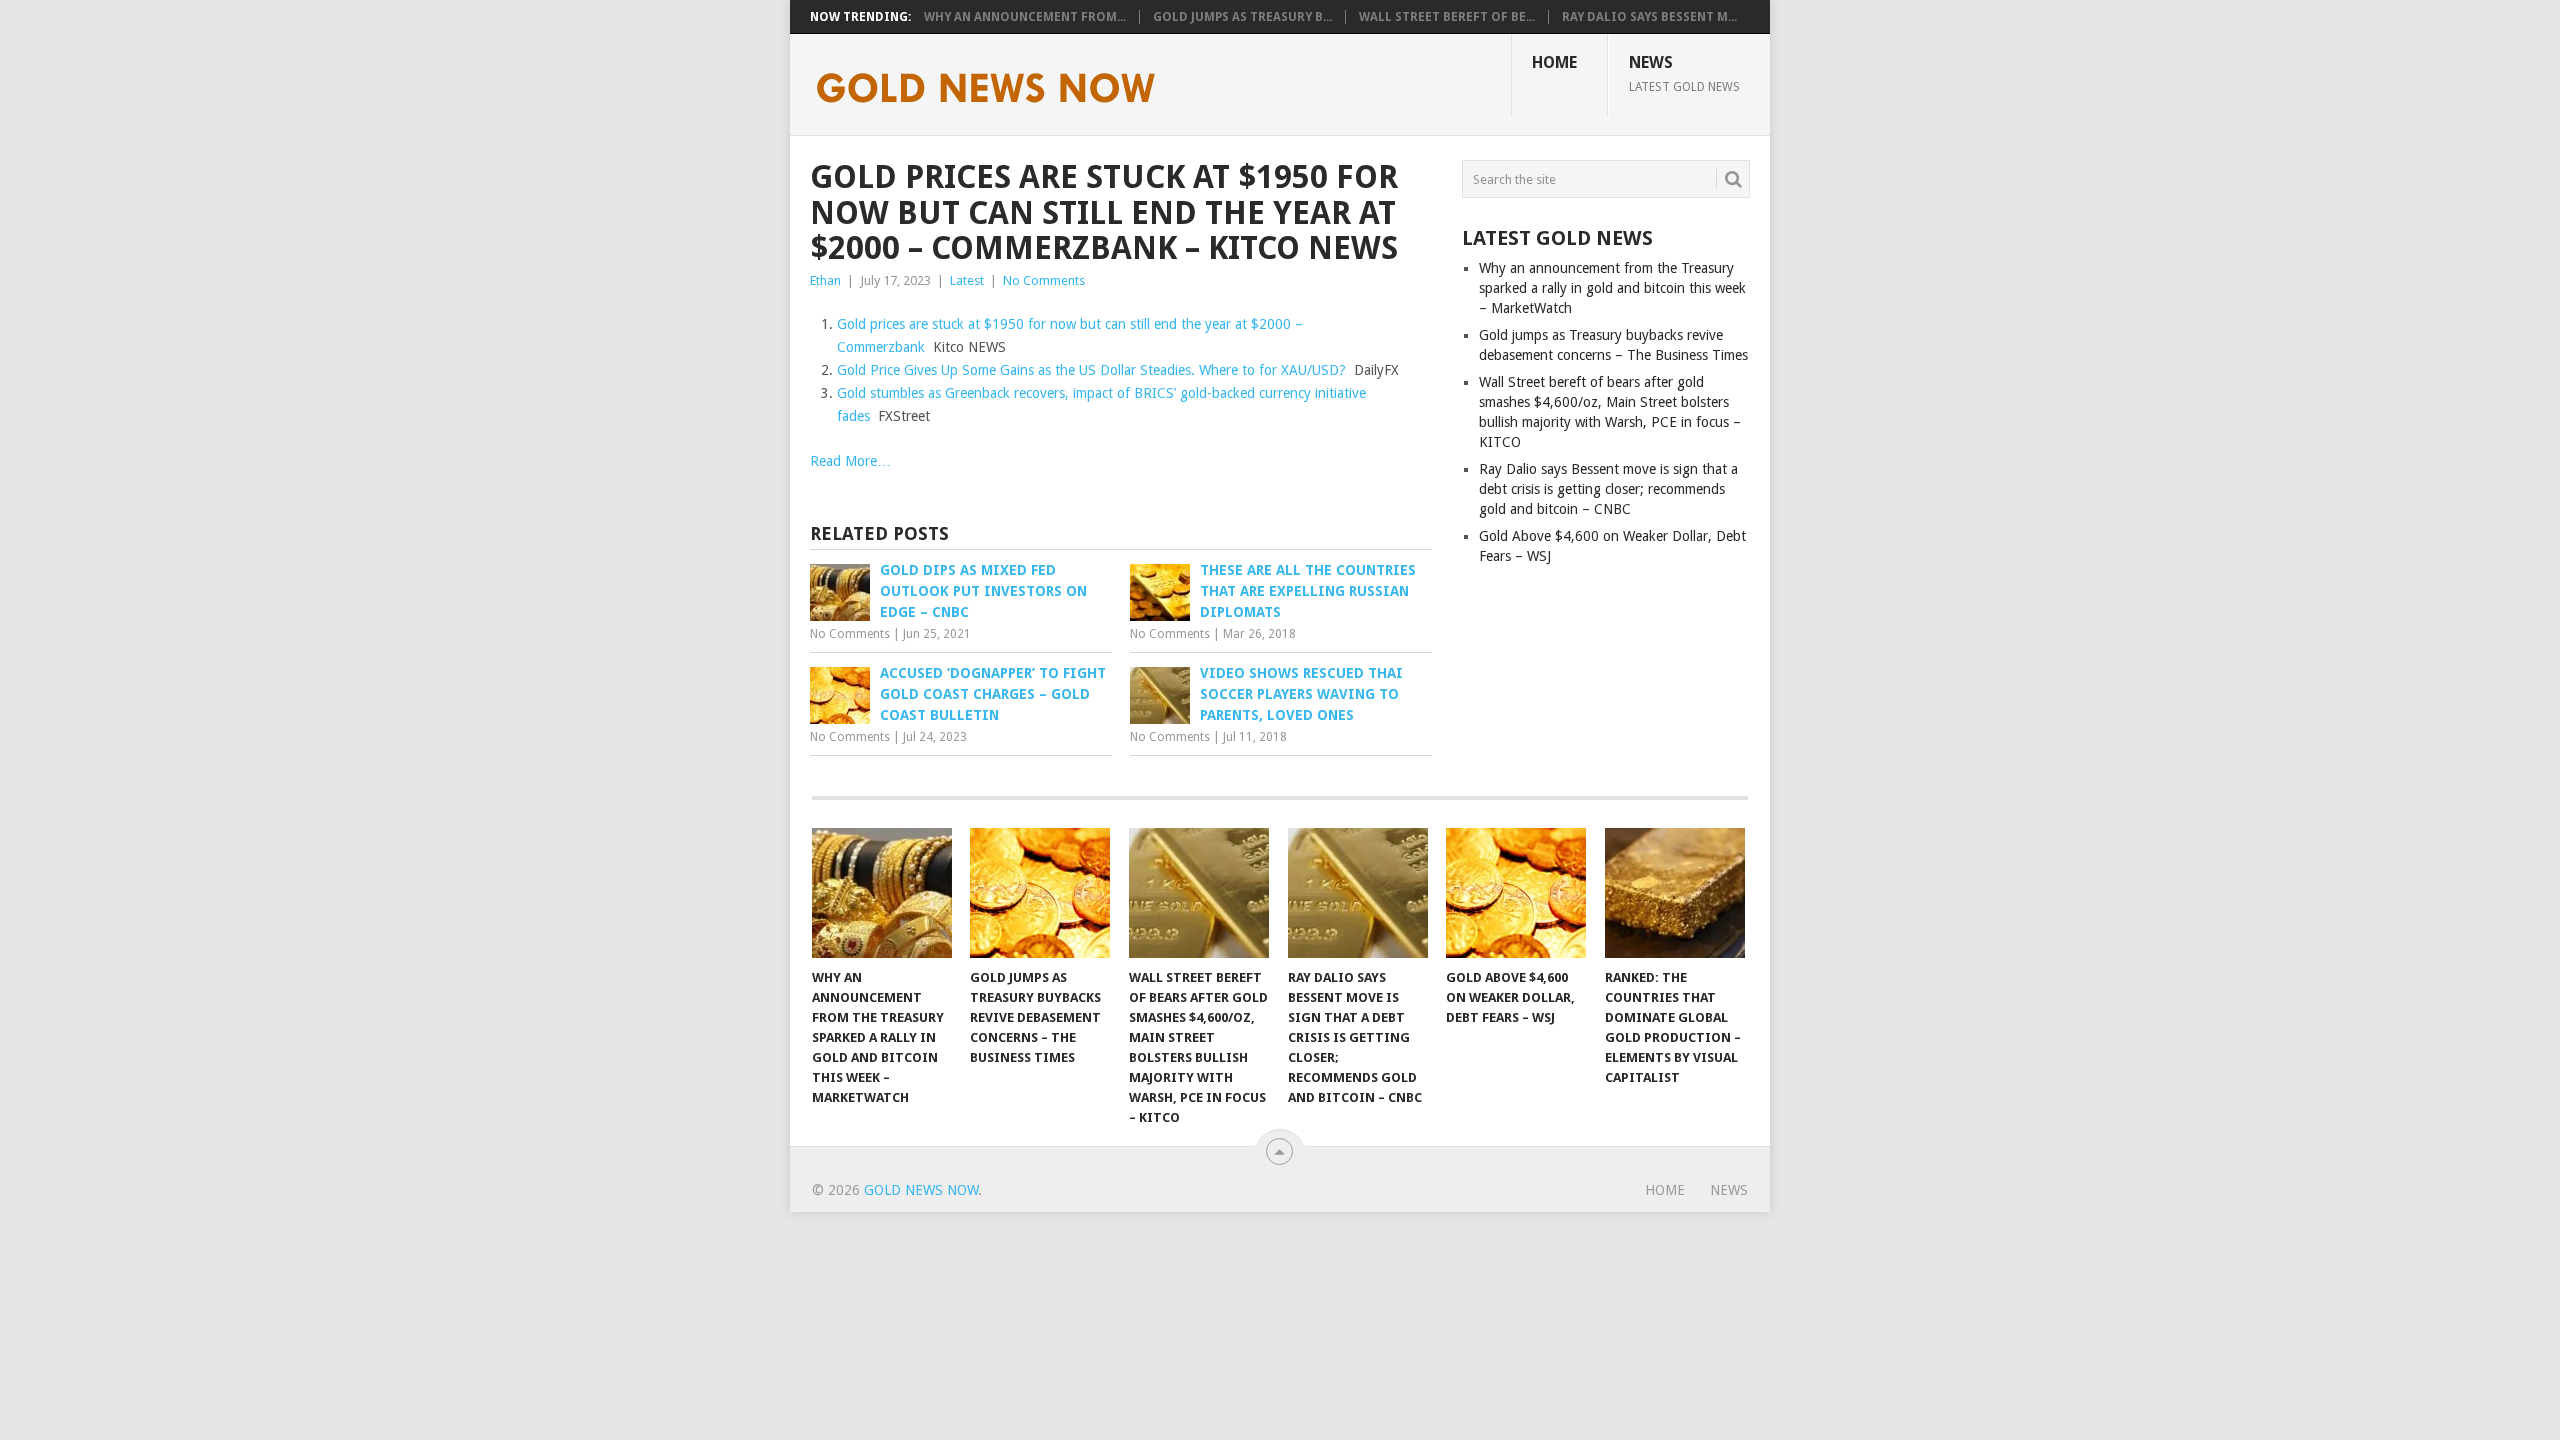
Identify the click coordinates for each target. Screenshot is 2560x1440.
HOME (1554, 62)
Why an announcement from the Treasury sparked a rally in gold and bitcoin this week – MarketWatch (1612, 288)
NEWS (1684, 73)
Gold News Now (921, 1190)
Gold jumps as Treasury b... (1242, 17)
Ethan (825, 280)
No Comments (1044, 280)
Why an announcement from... (1025, 17)
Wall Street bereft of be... (1447, 17)
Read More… (850, 461)
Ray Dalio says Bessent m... (1649, 17)
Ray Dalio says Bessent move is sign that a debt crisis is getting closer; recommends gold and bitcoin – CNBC (1608, 489)
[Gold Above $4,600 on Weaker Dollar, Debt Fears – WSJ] (1516, 893)
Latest (967, 280)
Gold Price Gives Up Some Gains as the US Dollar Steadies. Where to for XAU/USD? (1091, 370)
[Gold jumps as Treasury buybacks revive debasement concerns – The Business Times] (1040, 893)
